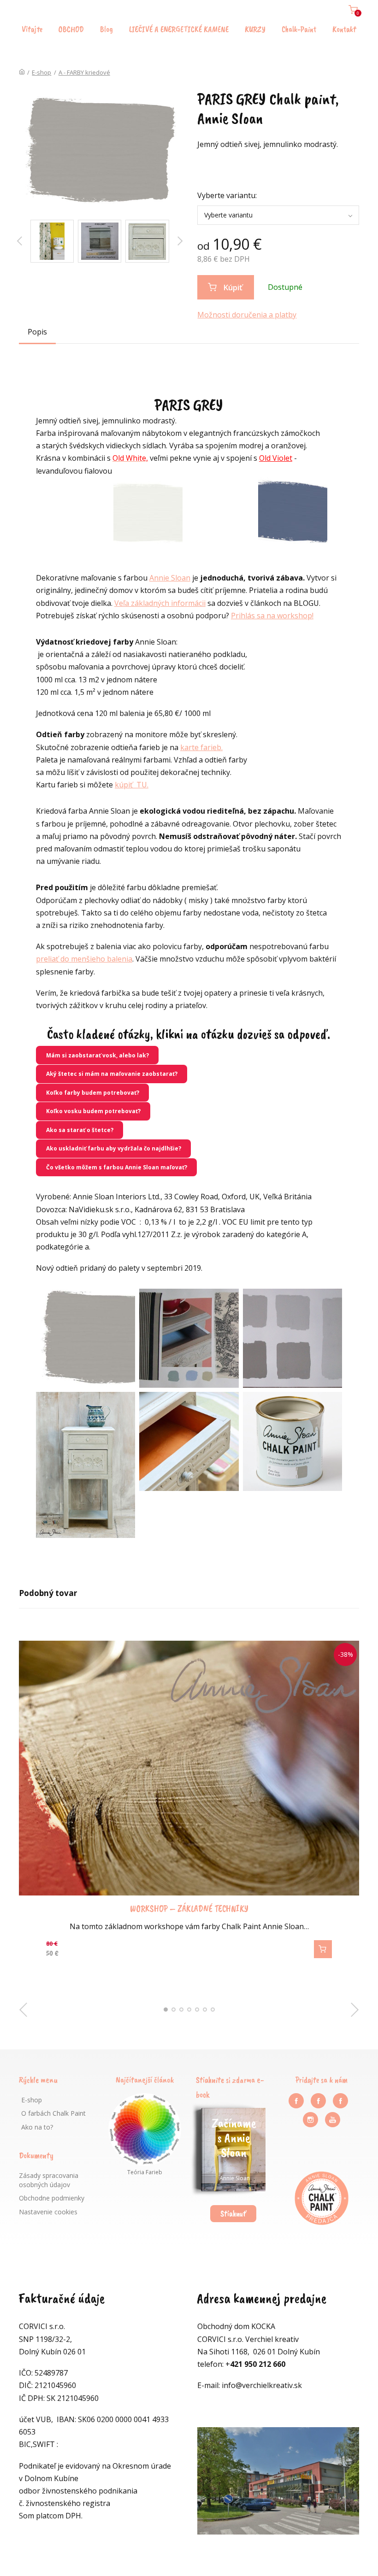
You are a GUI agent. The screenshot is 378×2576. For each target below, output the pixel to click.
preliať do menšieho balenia (84, 959)
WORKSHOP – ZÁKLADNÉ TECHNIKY (189, 1909)
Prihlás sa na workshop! (272, 616)
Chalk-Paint (299, 29)
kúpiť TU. (132, 785)
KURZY (255, 29)
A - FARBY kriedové (84, 72)
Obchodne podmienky (52, 2198)
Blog (106, 29)
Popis (37, 332)
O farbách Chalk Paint (53, 2113)
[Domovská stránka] (22, 72)
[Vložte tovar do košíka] (323, 1949)
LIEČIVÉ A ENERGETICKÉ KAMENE (179, 29)
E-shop (41, 72)
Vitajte (32, 29)
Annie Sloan (170, 578)
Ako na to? (37, 2127)
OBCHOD (71, 29)
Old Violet (276, 458)
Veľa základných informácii (160, 603)
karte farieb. (201, 747)
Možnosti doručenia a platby (247, 315)
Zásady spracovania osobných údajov (49, 2180)
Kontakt (344, 29)
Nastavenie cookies (48, 2212)
